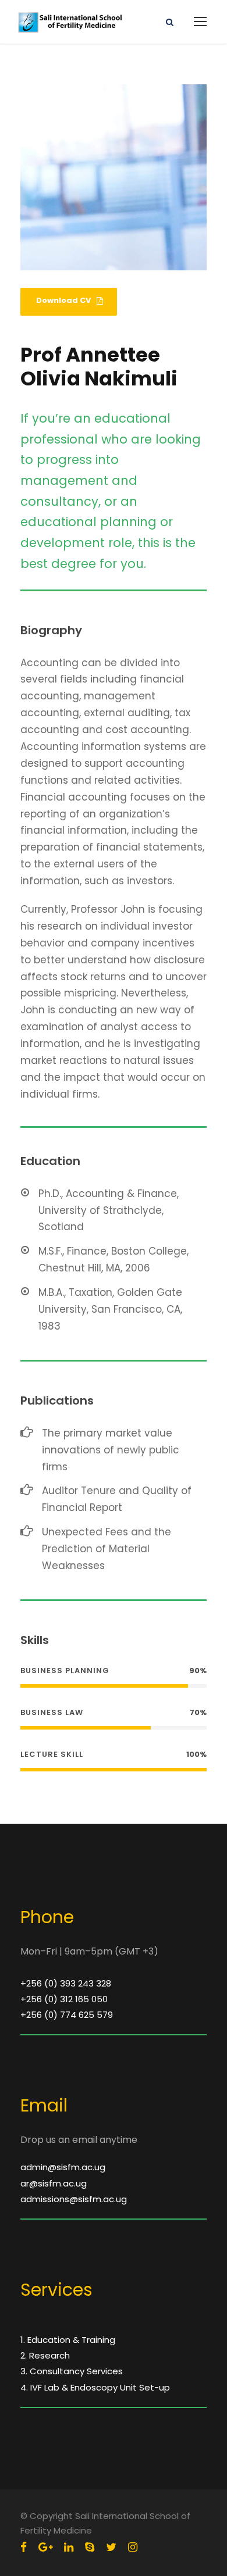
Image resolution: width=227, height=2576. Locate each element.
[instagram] (133, 2547)
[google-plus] (45, 2547)
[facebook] (24, 2547)
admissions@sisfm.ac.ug (74, 2199)
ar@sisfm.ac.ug (54, 2183)
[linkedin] (69, 2547)
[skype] (90, 2547)
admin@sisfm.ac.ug (63, 2167)
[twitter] (111, 2547)
